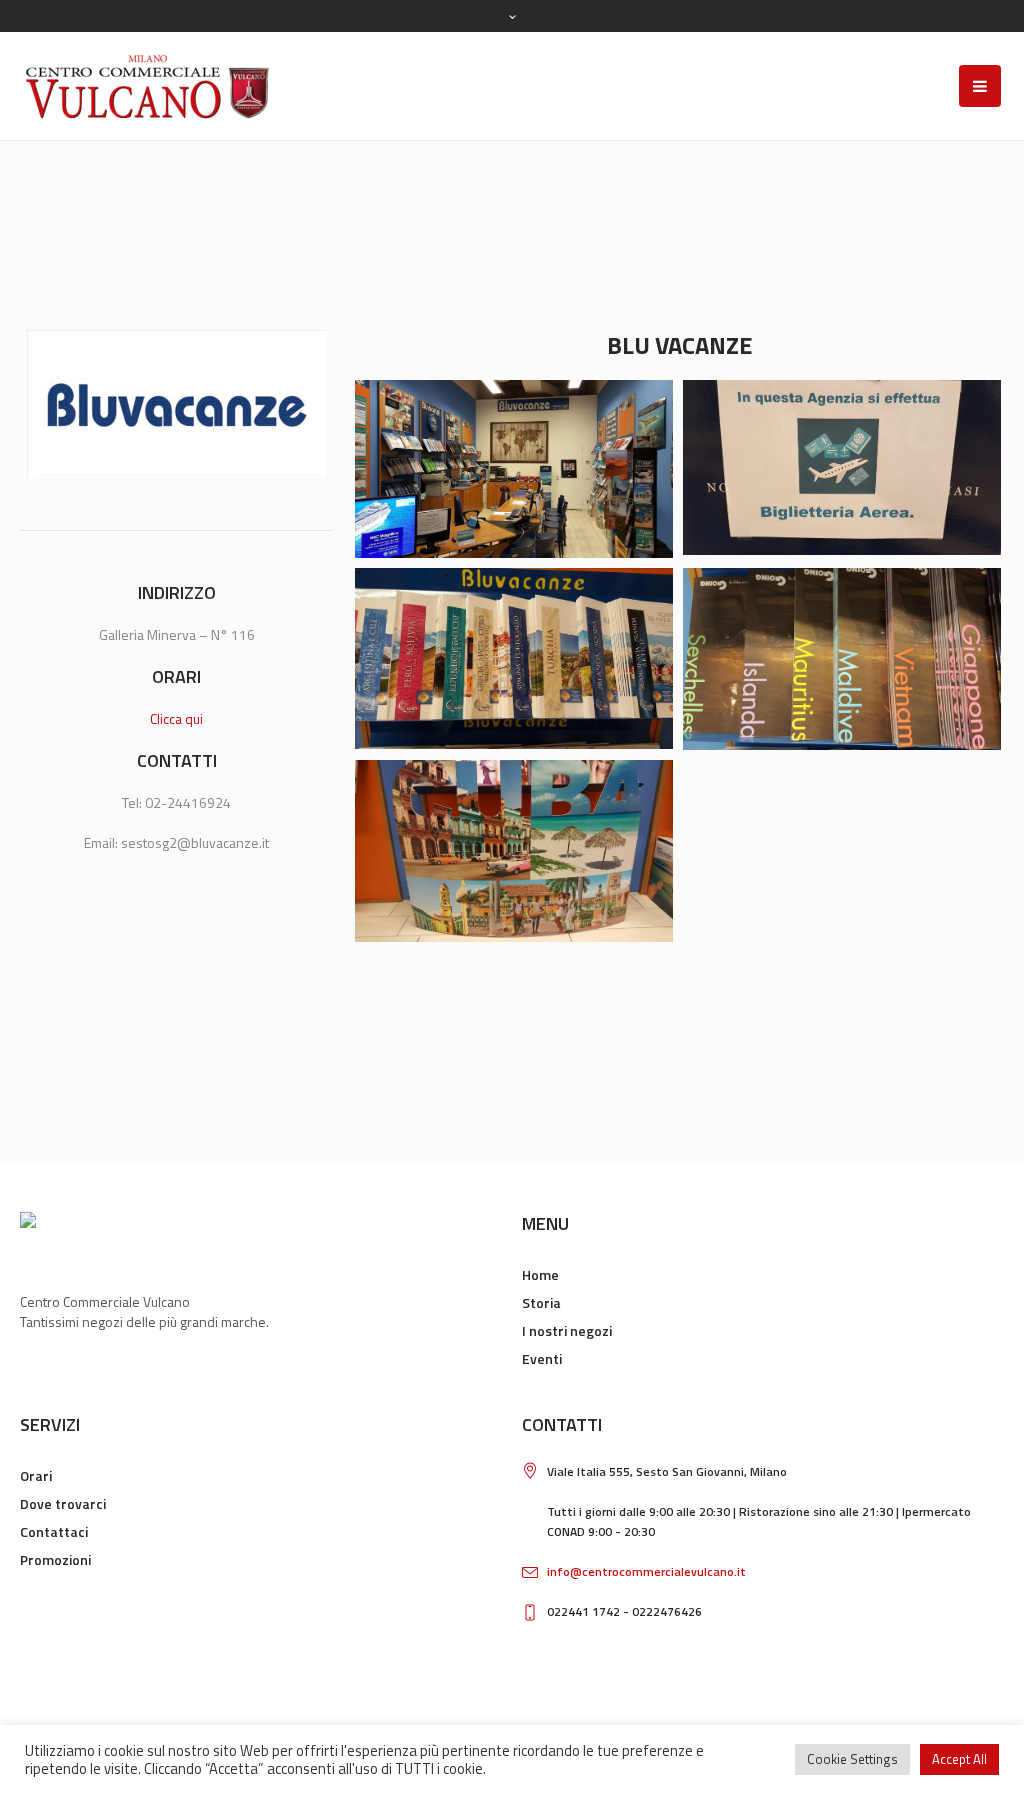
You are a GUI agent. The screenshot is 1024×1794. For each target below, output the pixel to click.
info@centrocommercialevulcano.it (646, 1571)
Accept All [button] (959, 1759)
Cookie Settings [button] (852, 1759)
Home (540, 1274)
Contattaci (54, 1531)
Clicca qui (176, 718)
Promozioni (55, 1559)
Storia (541, 1302)
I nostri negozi (567, 1330)
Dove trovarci (63, 1503)
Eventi (542, 1358)
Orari (36, 1475)
